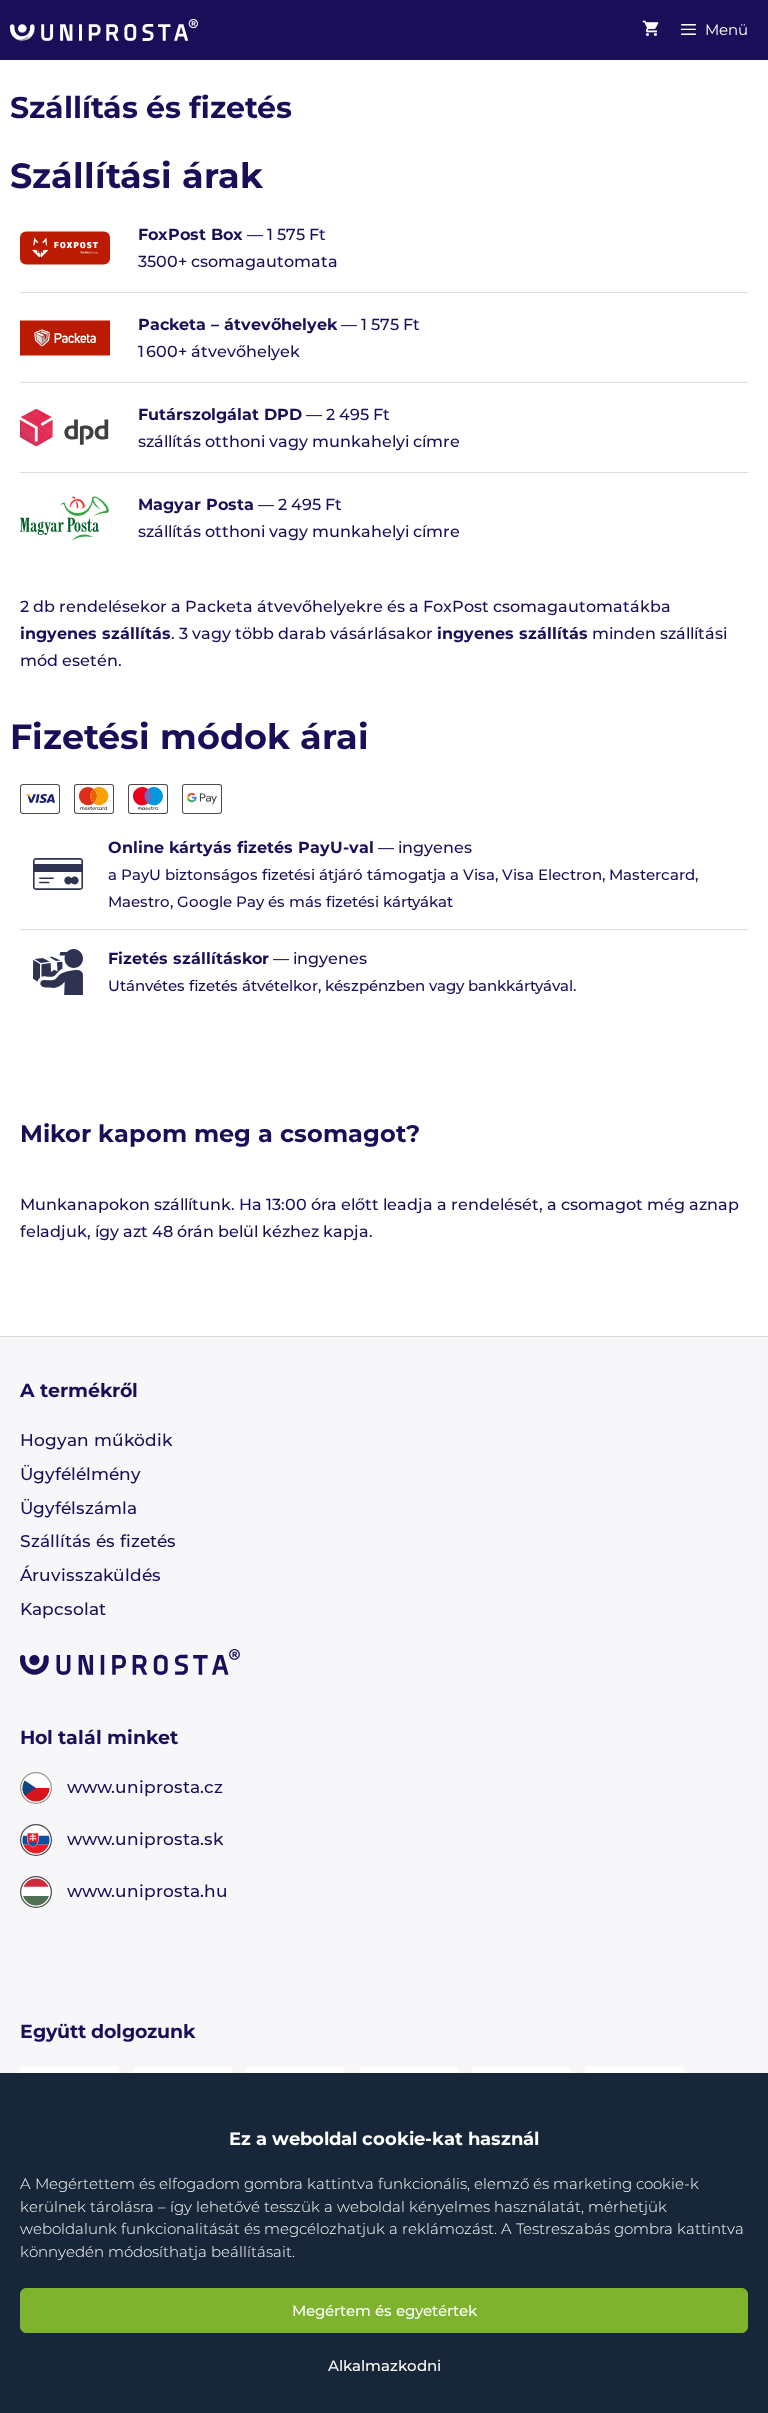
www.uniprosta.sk (145, 1839)
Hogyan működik (96, 1440)
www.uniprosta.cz (145, 1787)
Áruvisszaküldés (90, 1575)
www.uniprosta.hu (147, 1891)
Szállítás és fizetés (98, 1541)
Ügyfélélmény (80, 1474)
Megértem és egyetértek (384, 2310)
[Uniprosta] (104, 30)
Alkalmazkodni (384, 2365)
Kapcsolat (63, 1609)
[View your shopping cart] (650, 30)
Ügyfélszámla (78, 1508)
